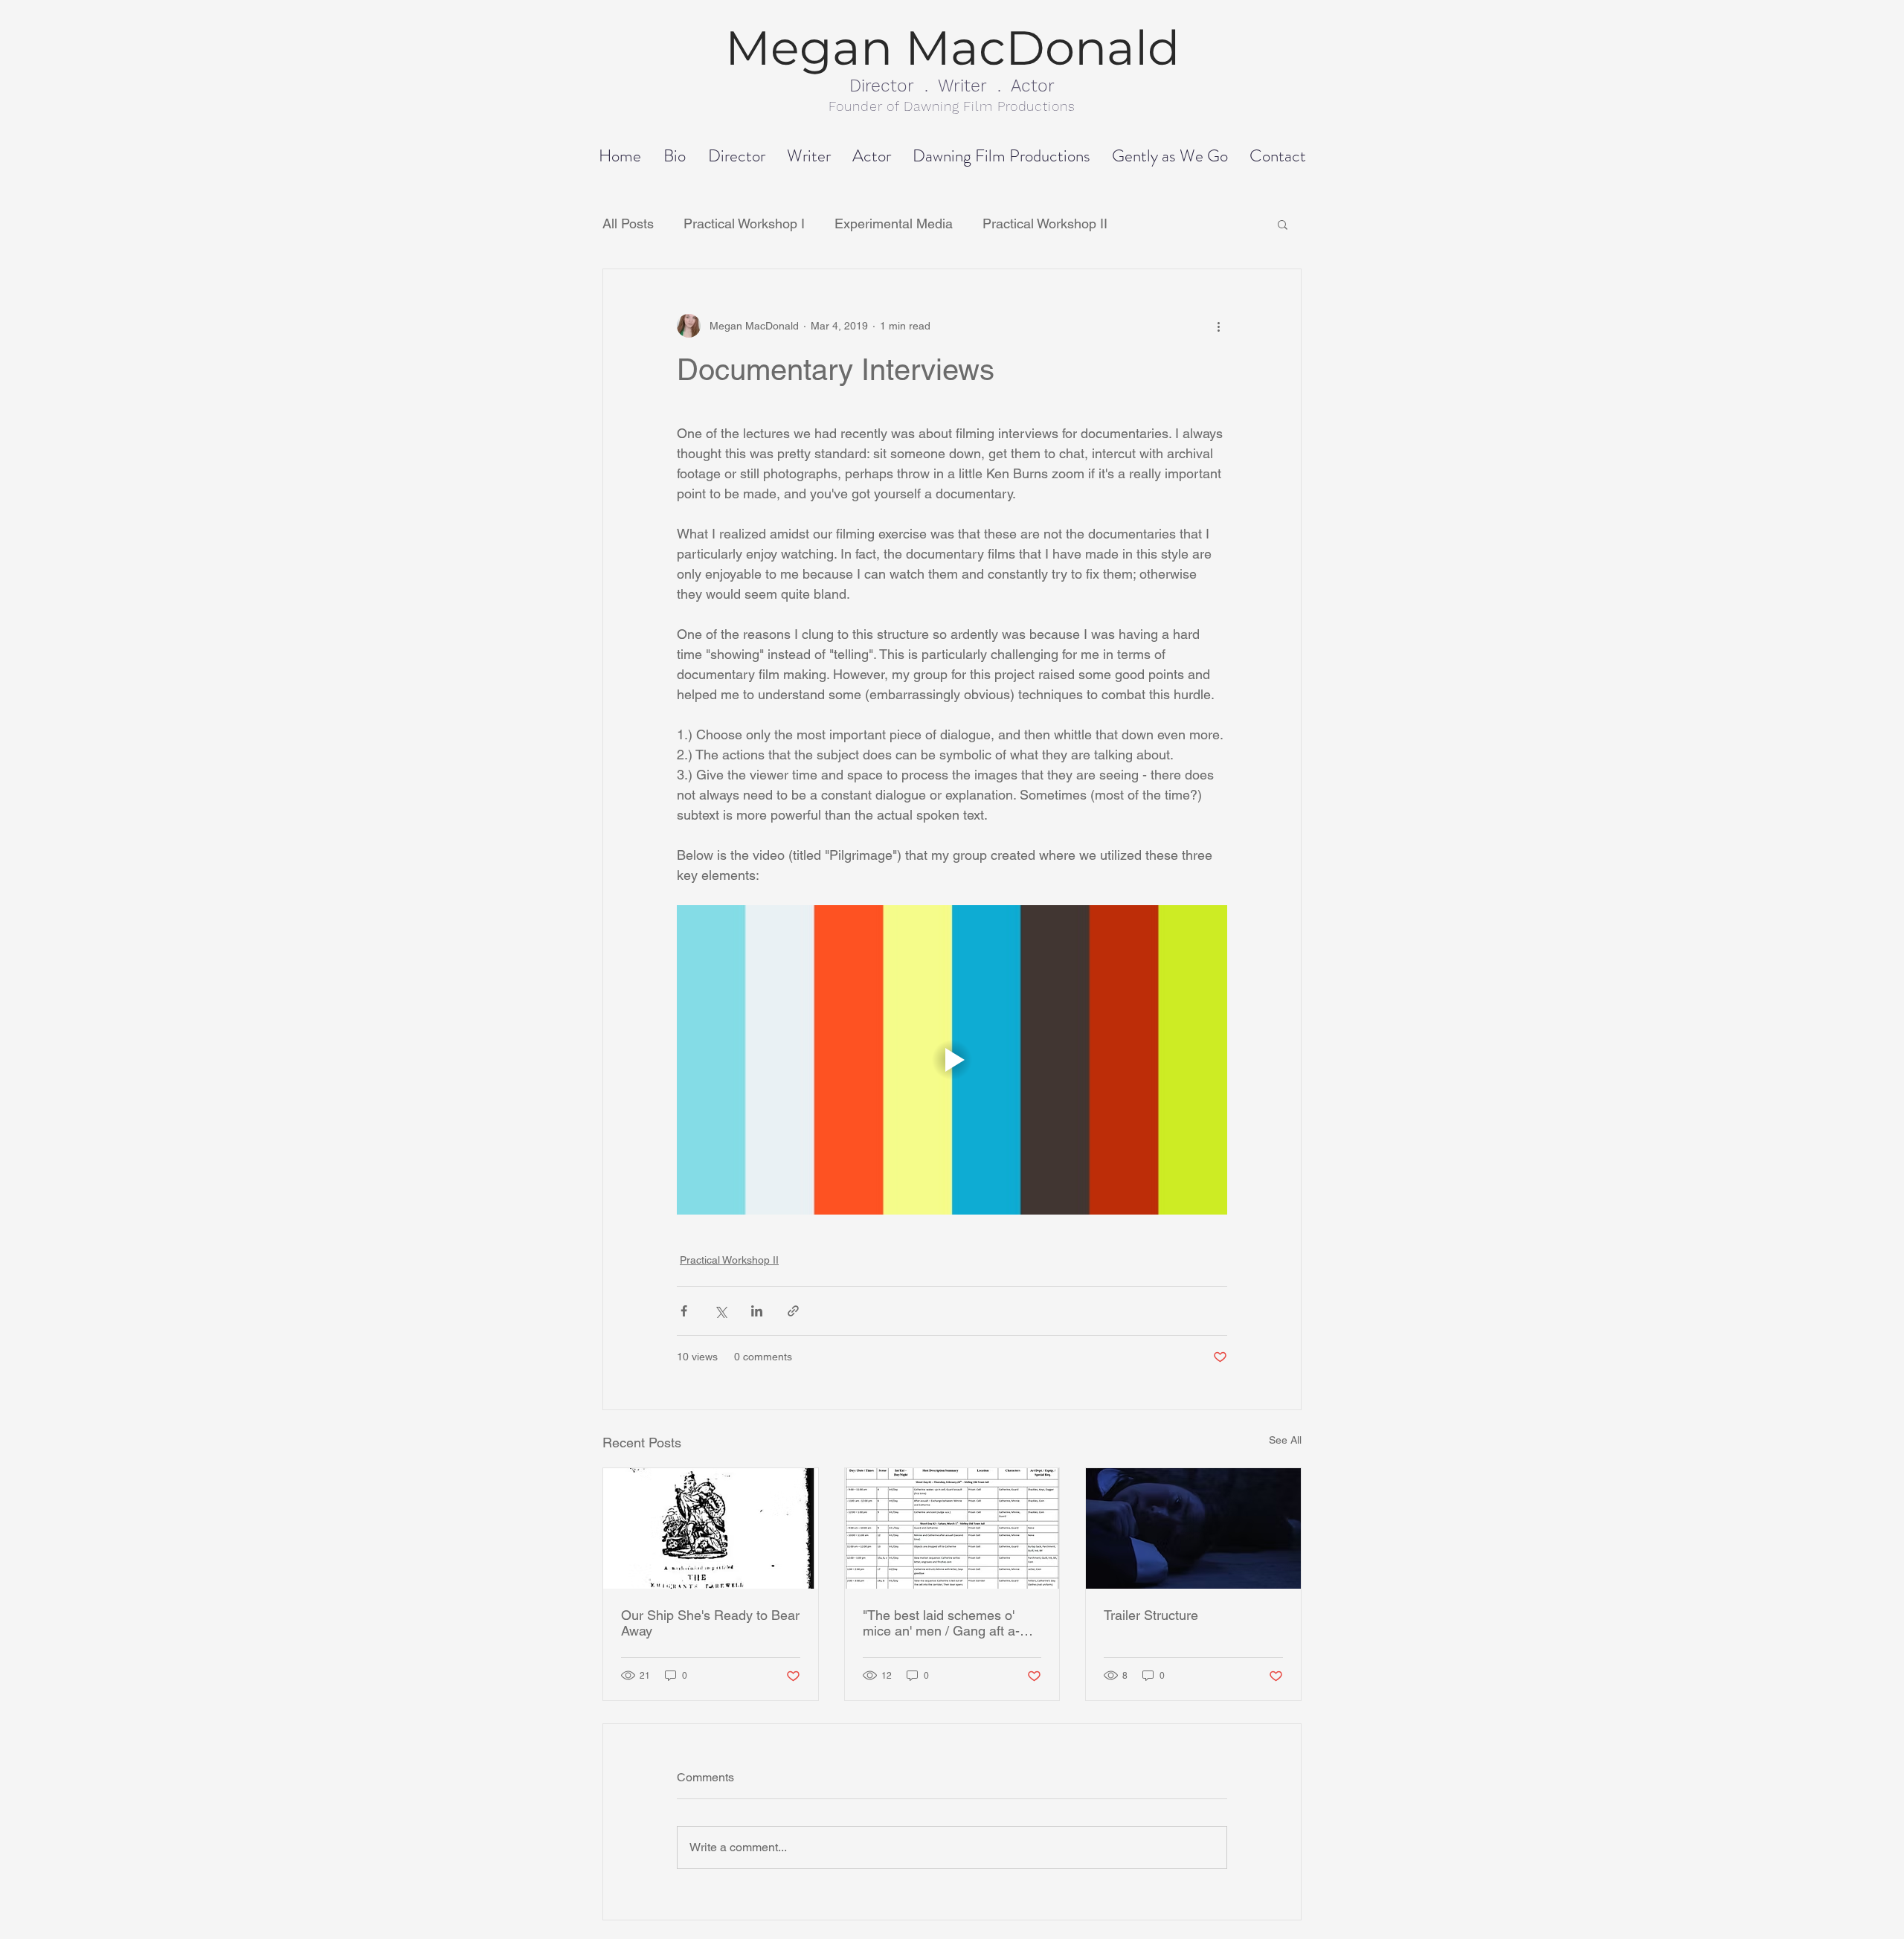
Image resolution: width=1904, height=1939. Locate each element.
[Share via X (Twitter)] (720, 1311)
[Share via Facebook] (684, 1311)
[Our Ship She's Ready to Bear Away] (711, 1528)
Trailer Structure (1151, 1615)
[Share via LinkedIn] (757, 1311)
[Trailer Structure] (1193, 1528)
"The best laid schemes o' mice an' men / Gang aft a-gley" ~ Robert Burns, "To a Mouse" (943, 1623)
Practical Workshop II (1045, 224)
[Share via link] (793, 1311)
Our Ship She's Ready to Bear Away (710, 1623)
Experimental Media (894, 224)
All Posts (628, 224)
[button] (1283, 224)
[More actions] (1218, 326)
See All (1285, 1440)
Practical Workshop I (744, 224)
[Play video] (952, 1060)
